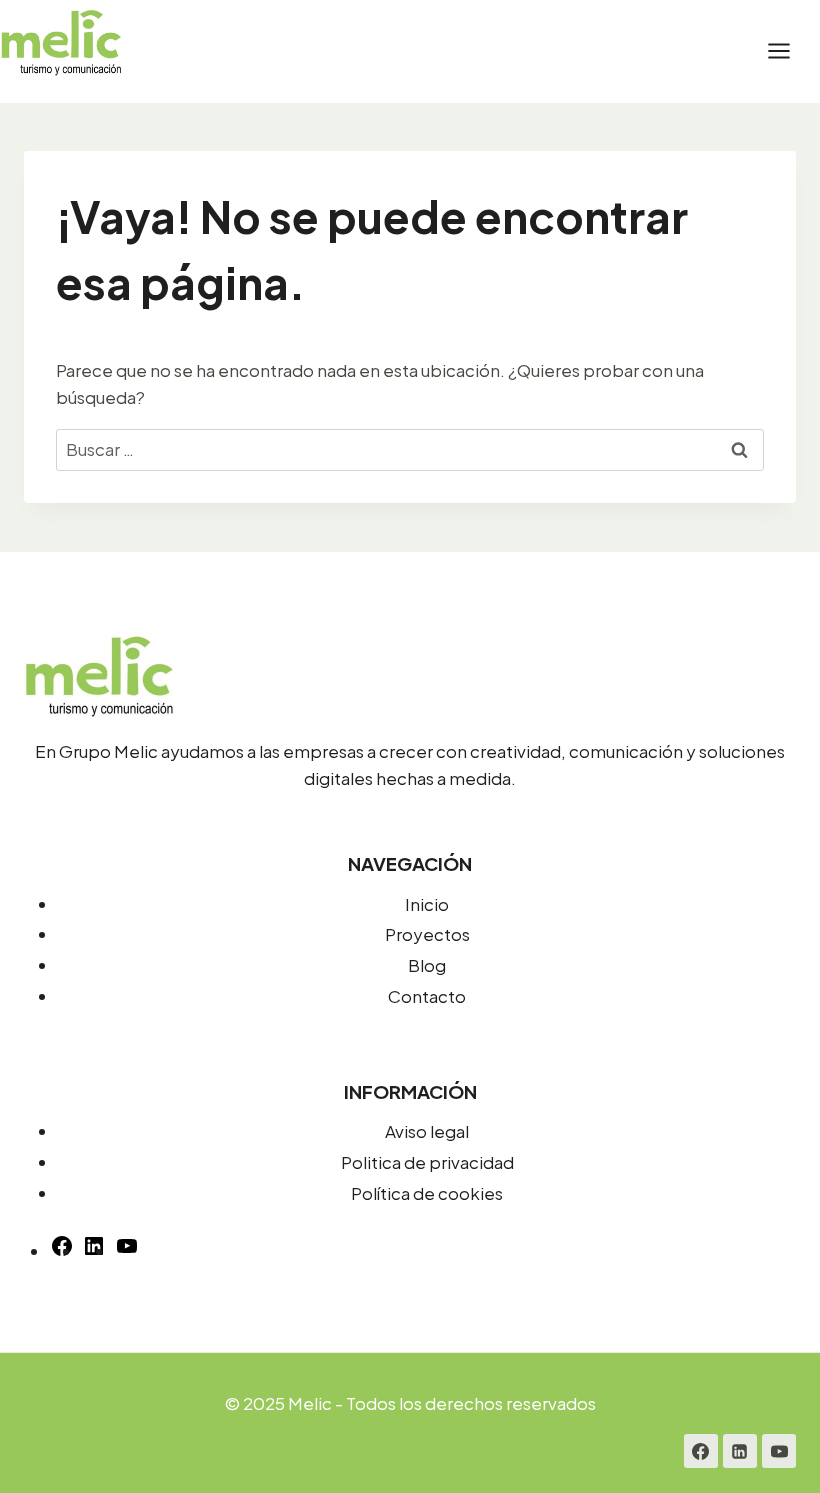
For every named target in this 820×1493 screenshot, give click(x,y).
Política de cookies (427, 1193)
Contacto (427, 996)
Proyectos (427, 934)
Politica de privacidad (427, 1162)
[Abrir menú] (789, 51)
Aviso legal (427, 1131)
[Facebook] (701, 1451)
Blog (427, 965)
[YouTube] (127, 1251)
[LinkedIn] (740, 1451)
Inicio (427, 904)
